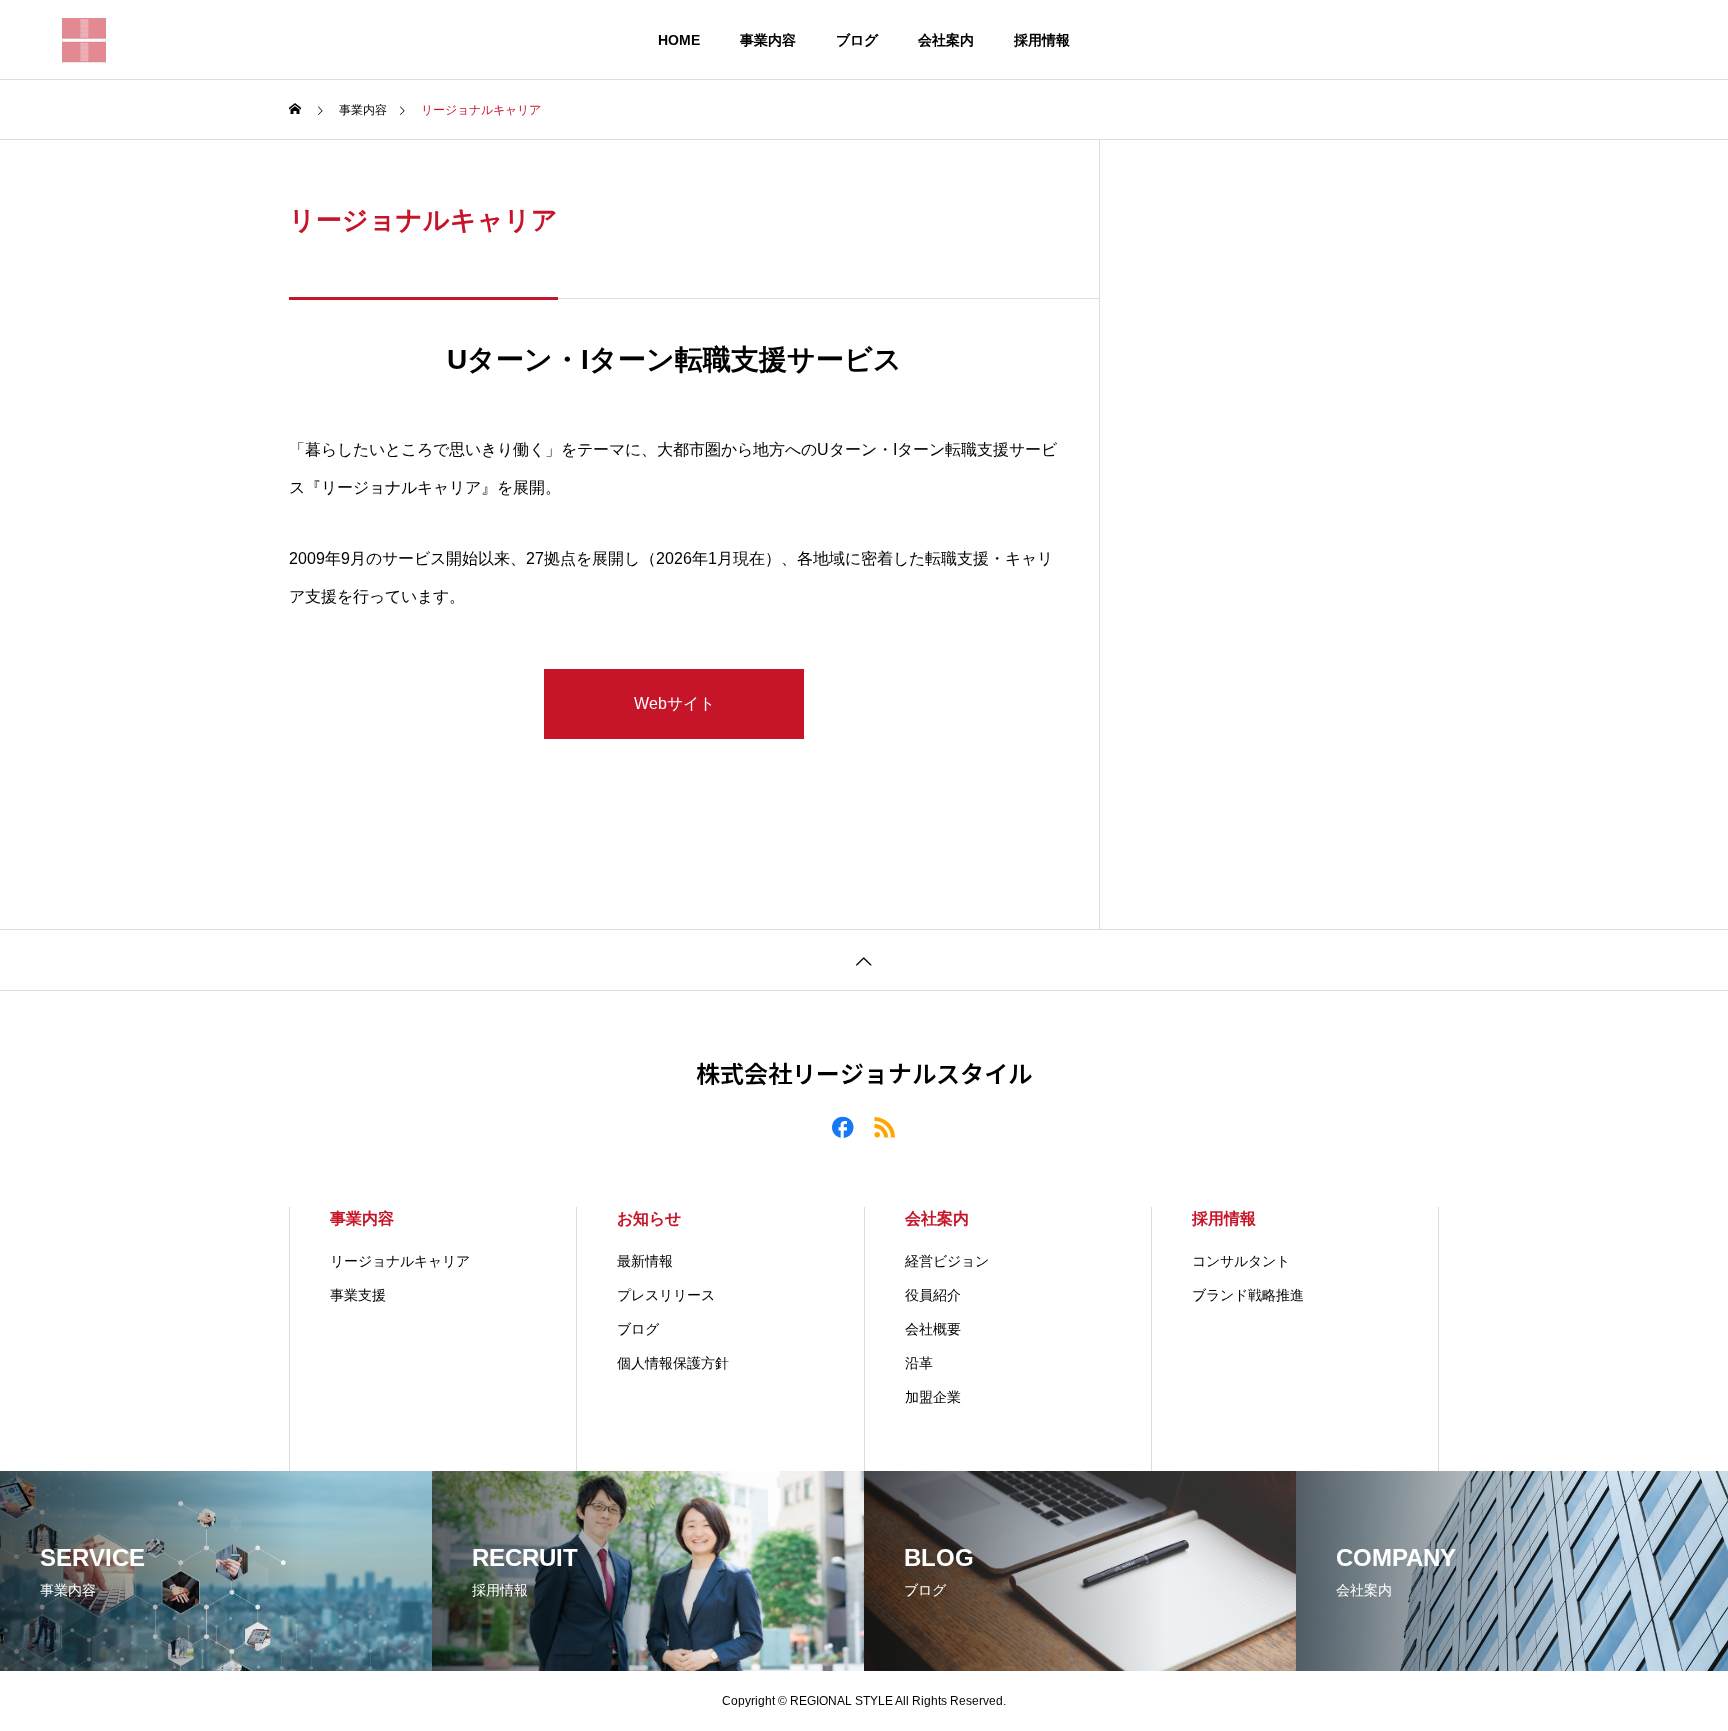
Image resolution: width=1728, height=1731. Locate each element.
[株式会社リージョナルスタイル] (84, 40)
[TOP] (864, 959)
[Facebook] (843, 1126)
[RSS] (885, 1126)
